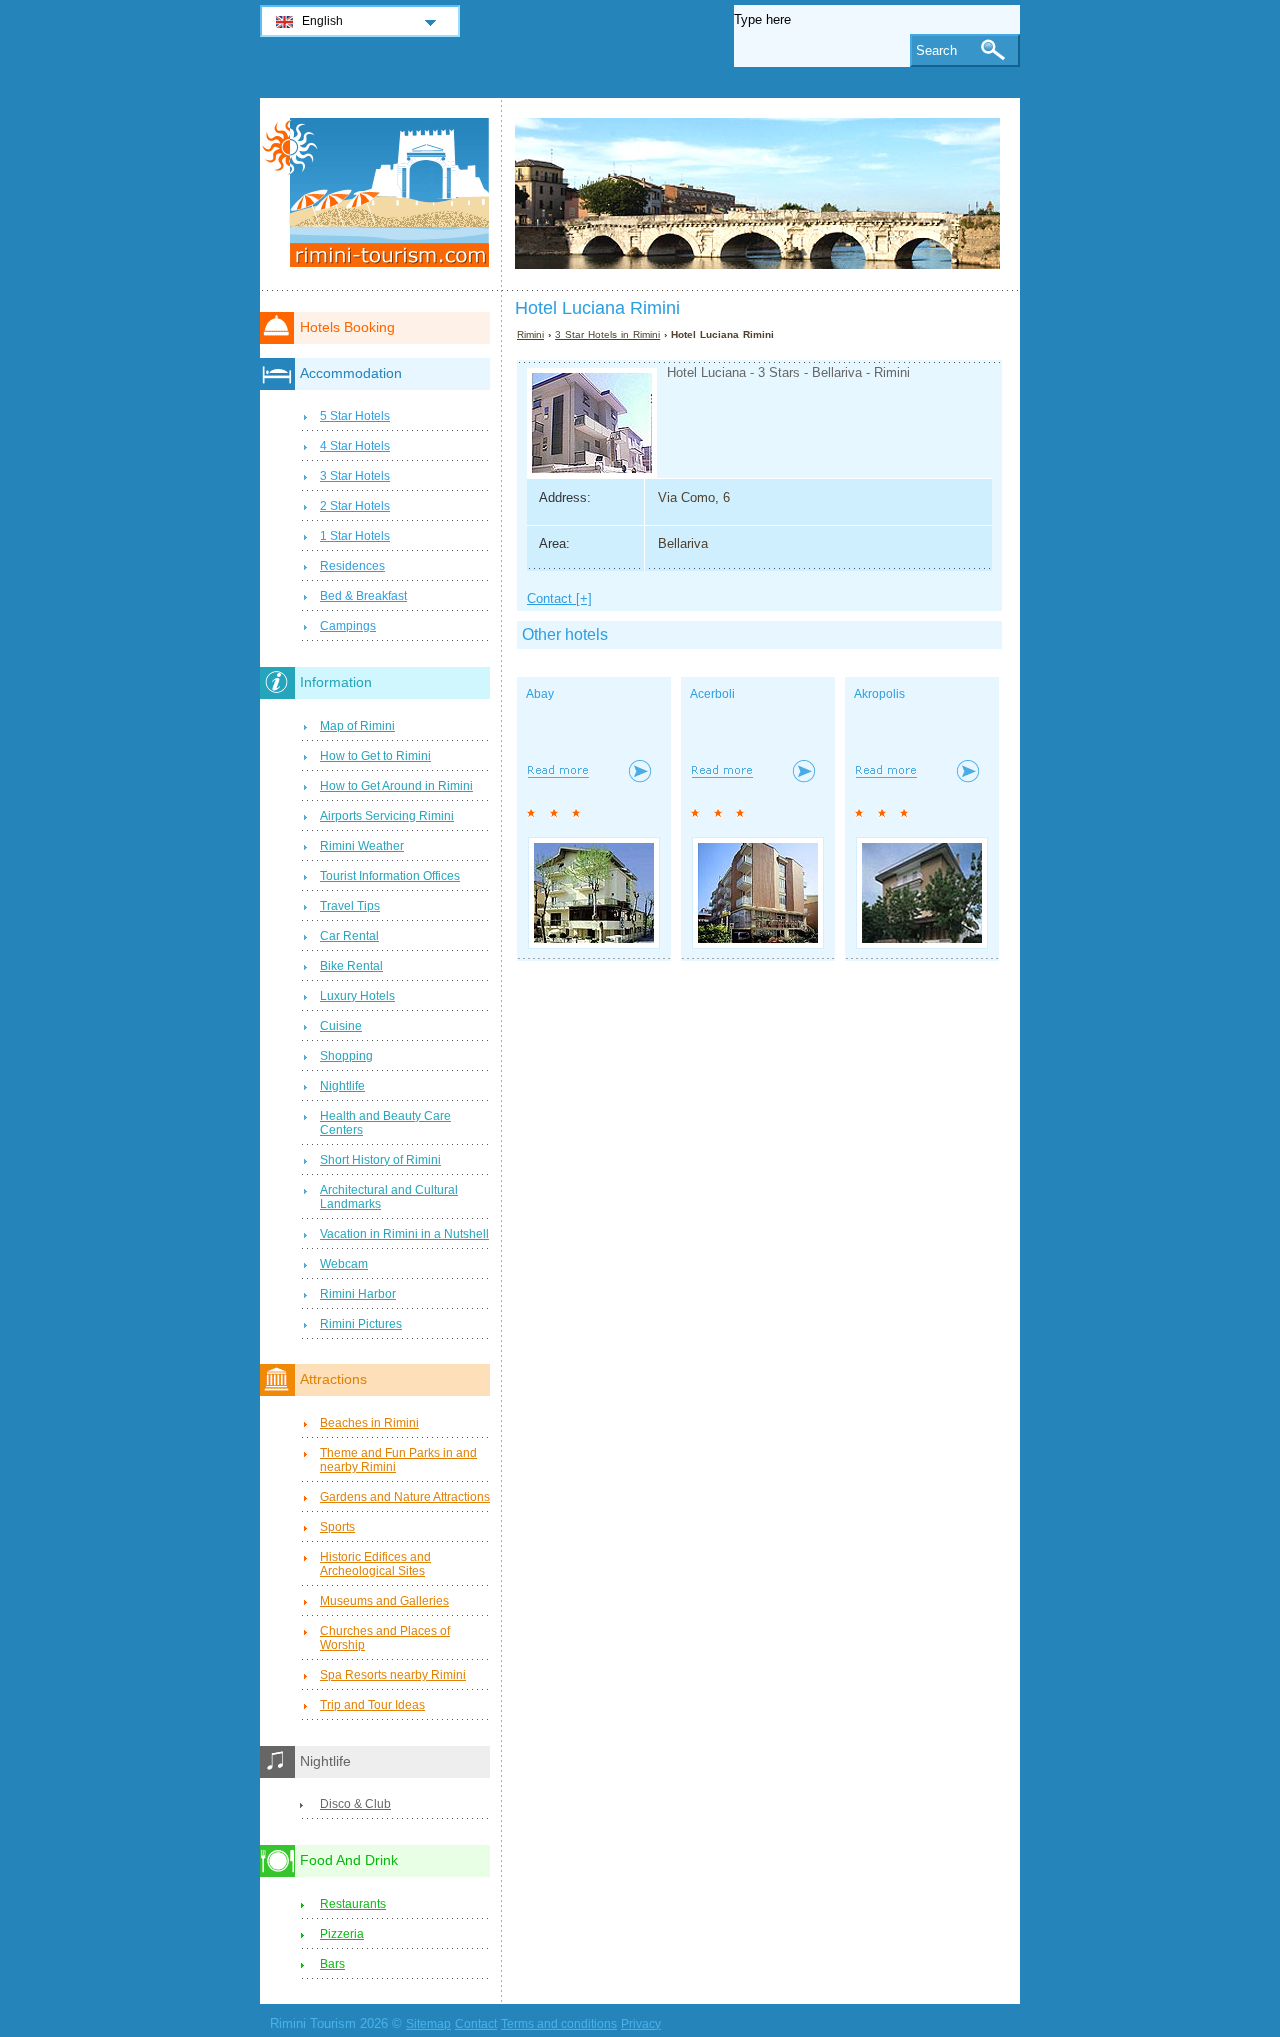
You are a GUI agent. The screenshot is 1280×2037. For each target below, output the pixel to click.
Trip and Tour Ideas (372, 1705)
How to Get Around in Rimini (396, 786)
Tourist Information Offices (390, 876)
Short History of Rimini (380, 1160)
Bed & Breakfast (363, 596)
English (322, 21)
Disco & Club (355, 1804)
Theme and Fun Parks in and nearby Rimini (398, 1460)
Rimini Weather (362, 846)
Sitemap (428, 2024)
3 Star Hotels (355, 476)
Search (936, 50)
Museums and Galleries (384, 1601)
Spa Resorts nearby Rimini (393, 1675)
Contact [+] (559, 598)
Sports (337, 1527)
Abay (540, 694)
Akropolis (879, 694)
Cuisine (341, 1026)
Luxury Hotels (357, 996)
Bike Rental (351, 966)
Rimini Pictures (361, 1324)
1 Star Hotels (355, 536)
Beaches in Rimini (369, 1423)
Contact (476, 2024)
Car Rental (349, 936)
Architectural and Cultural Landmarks (389, 1197)
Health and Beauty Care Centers (385, 1123)
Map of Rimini (357, 726)
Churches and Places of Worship (385, 1638)
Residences (352, 566)
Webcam (344, 1264)
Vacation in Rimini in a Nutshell (404, 1234)
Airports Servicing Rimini (387, 816)
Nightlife (342, 1086)
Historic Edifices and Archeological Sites (375, 1564)
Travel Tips (350, 906)
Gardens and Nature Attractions (405, 1497)
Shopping (346, 1056)
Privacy (641, 2024)
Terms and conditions (559, 2024)
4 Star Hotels (355, 446)
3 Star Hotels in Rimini (607, 334)
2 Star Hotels (355, 506)
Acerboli (712, 694)
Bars (332, 1964)
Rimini (530, 334)
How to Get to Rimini (375, 756)
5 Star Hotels (355, 416)
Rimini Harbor (358, 1294)
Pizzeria (342, 1934)
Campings (348, 626)
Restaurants (353, 1904)
